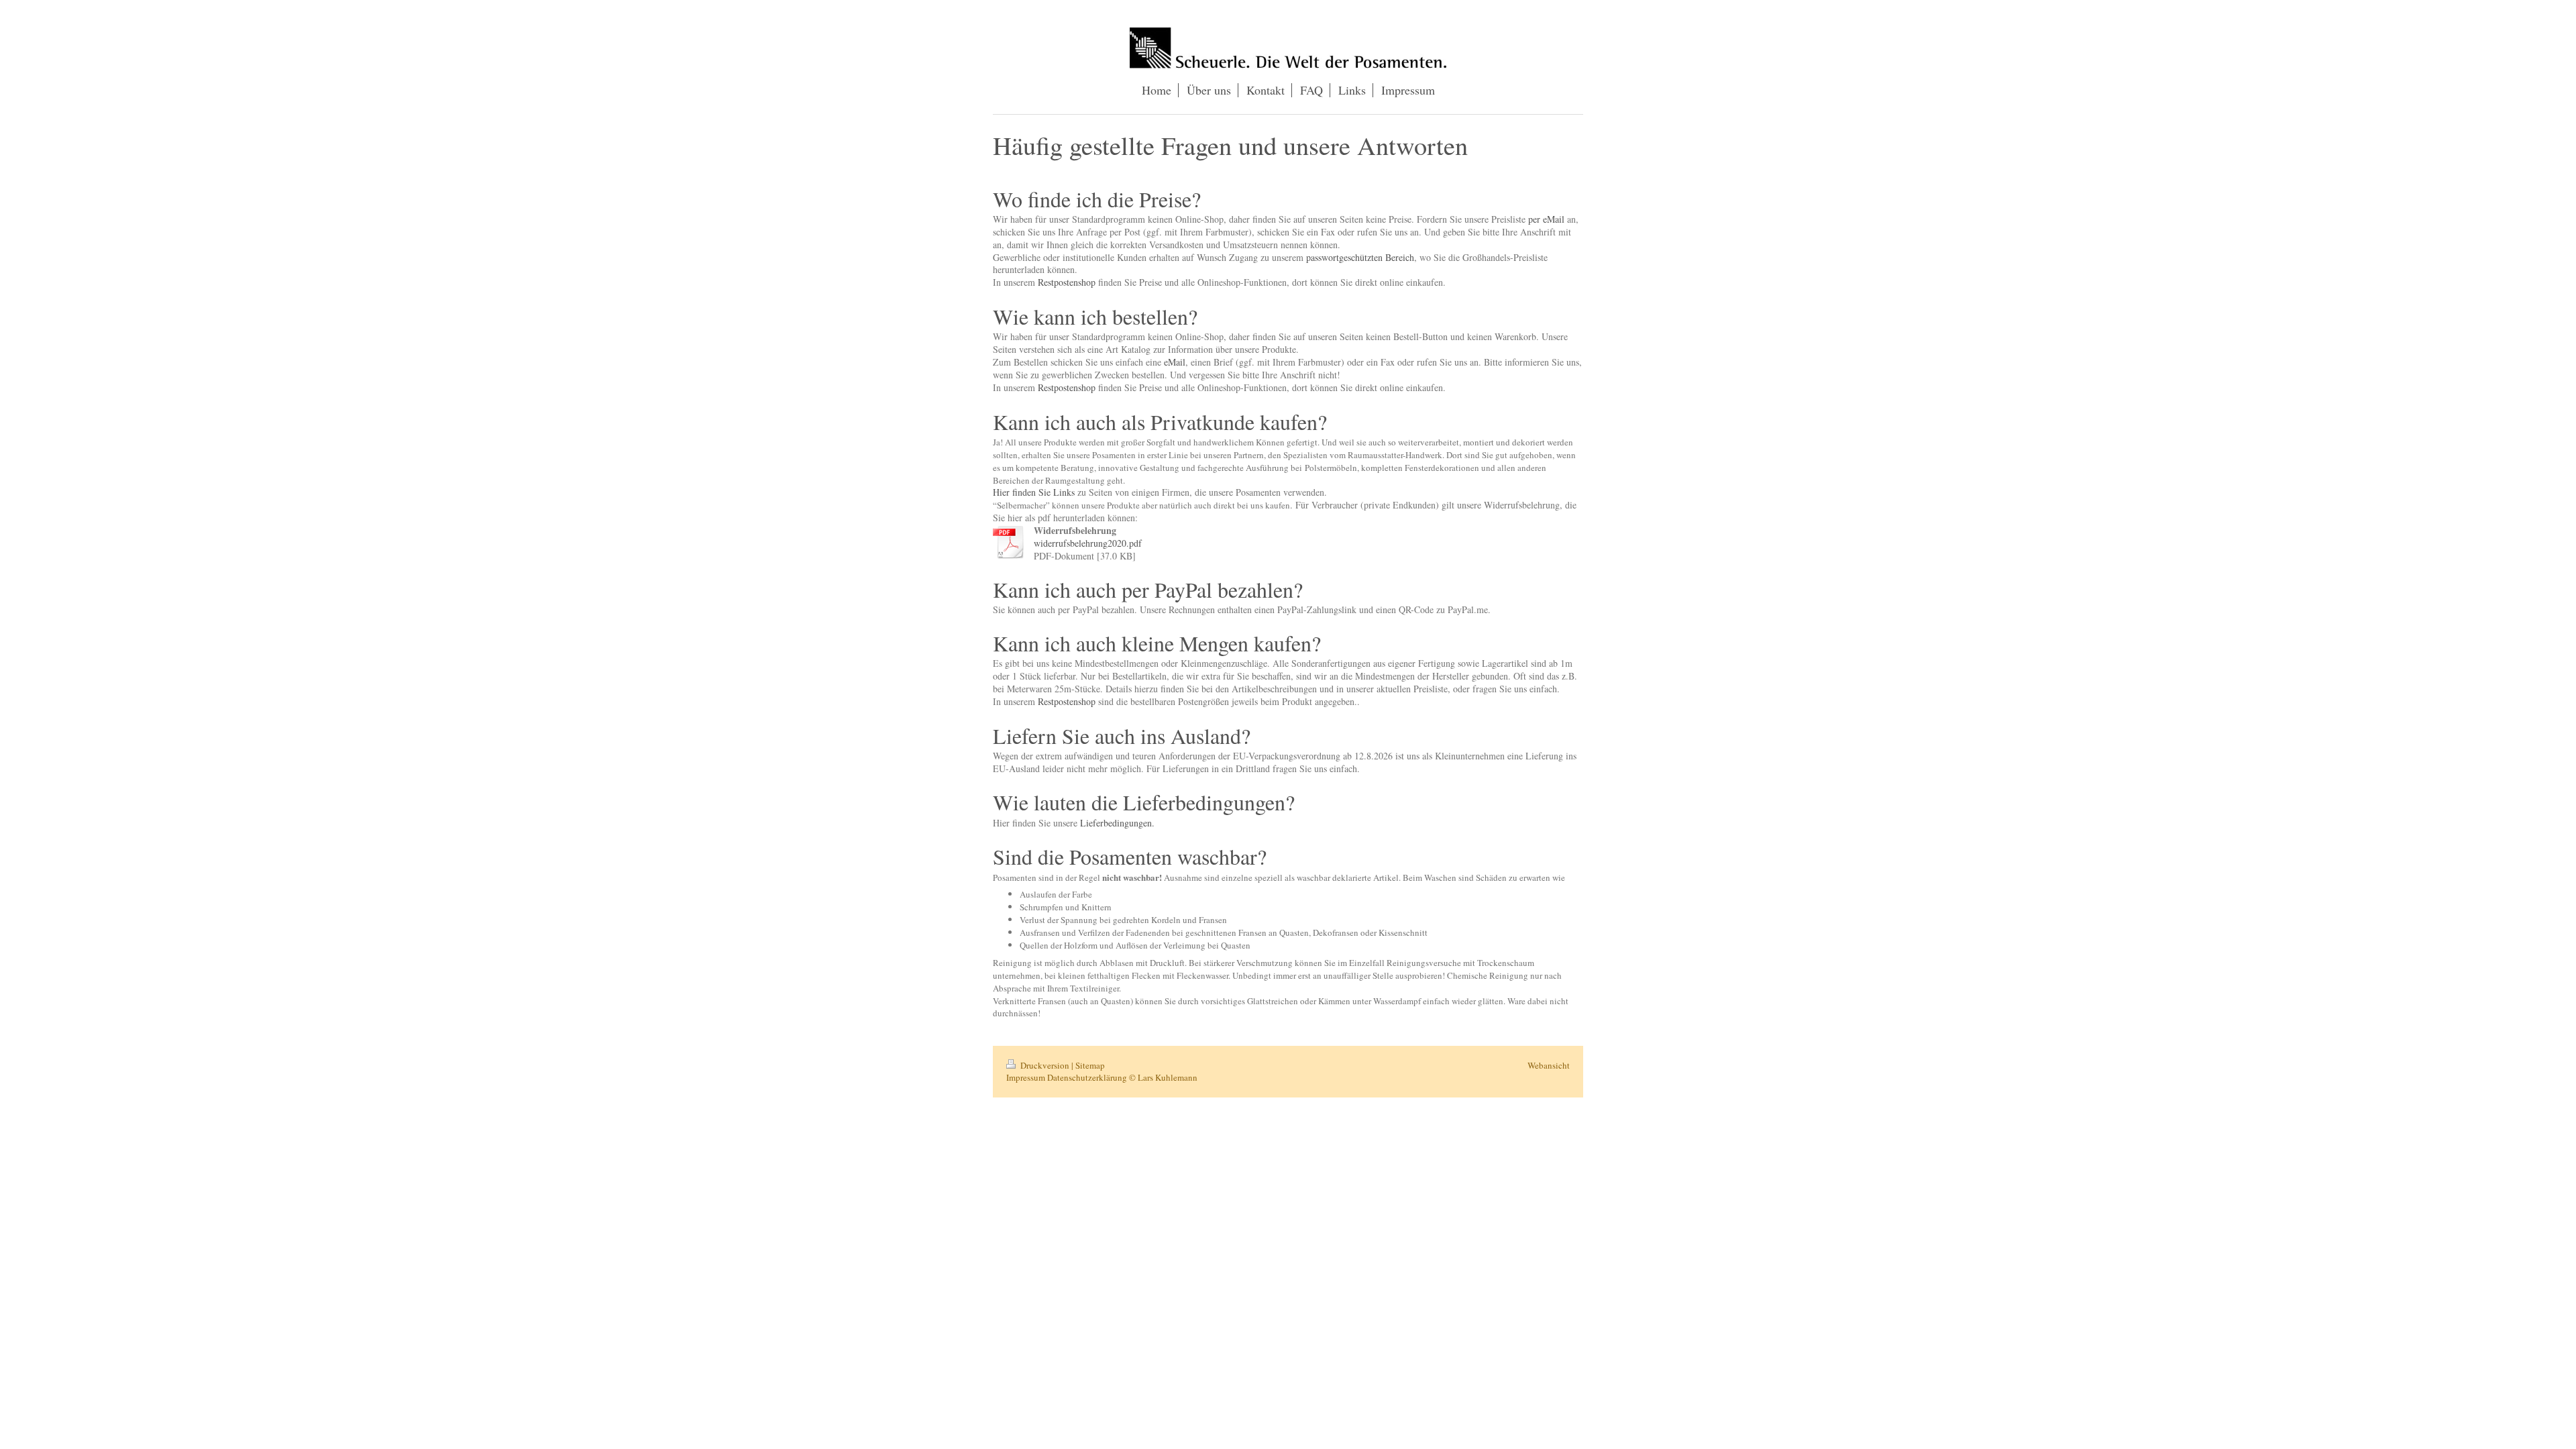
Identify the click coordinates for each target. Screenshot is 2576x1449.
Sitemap (1090, 1065)
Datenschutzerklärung (1087, 1077)
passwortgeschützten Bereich (1360, 257)
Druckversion (1045, 1065)
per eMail (1546, 219)
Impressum (1026, 1077)
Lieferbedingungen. (1117, 823)
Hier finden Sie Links (1034, 492)
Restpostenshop (1067, 282)
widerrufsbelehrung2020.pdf (1088, 543)
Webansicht (1549, 1065)
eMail (1175, 362)
